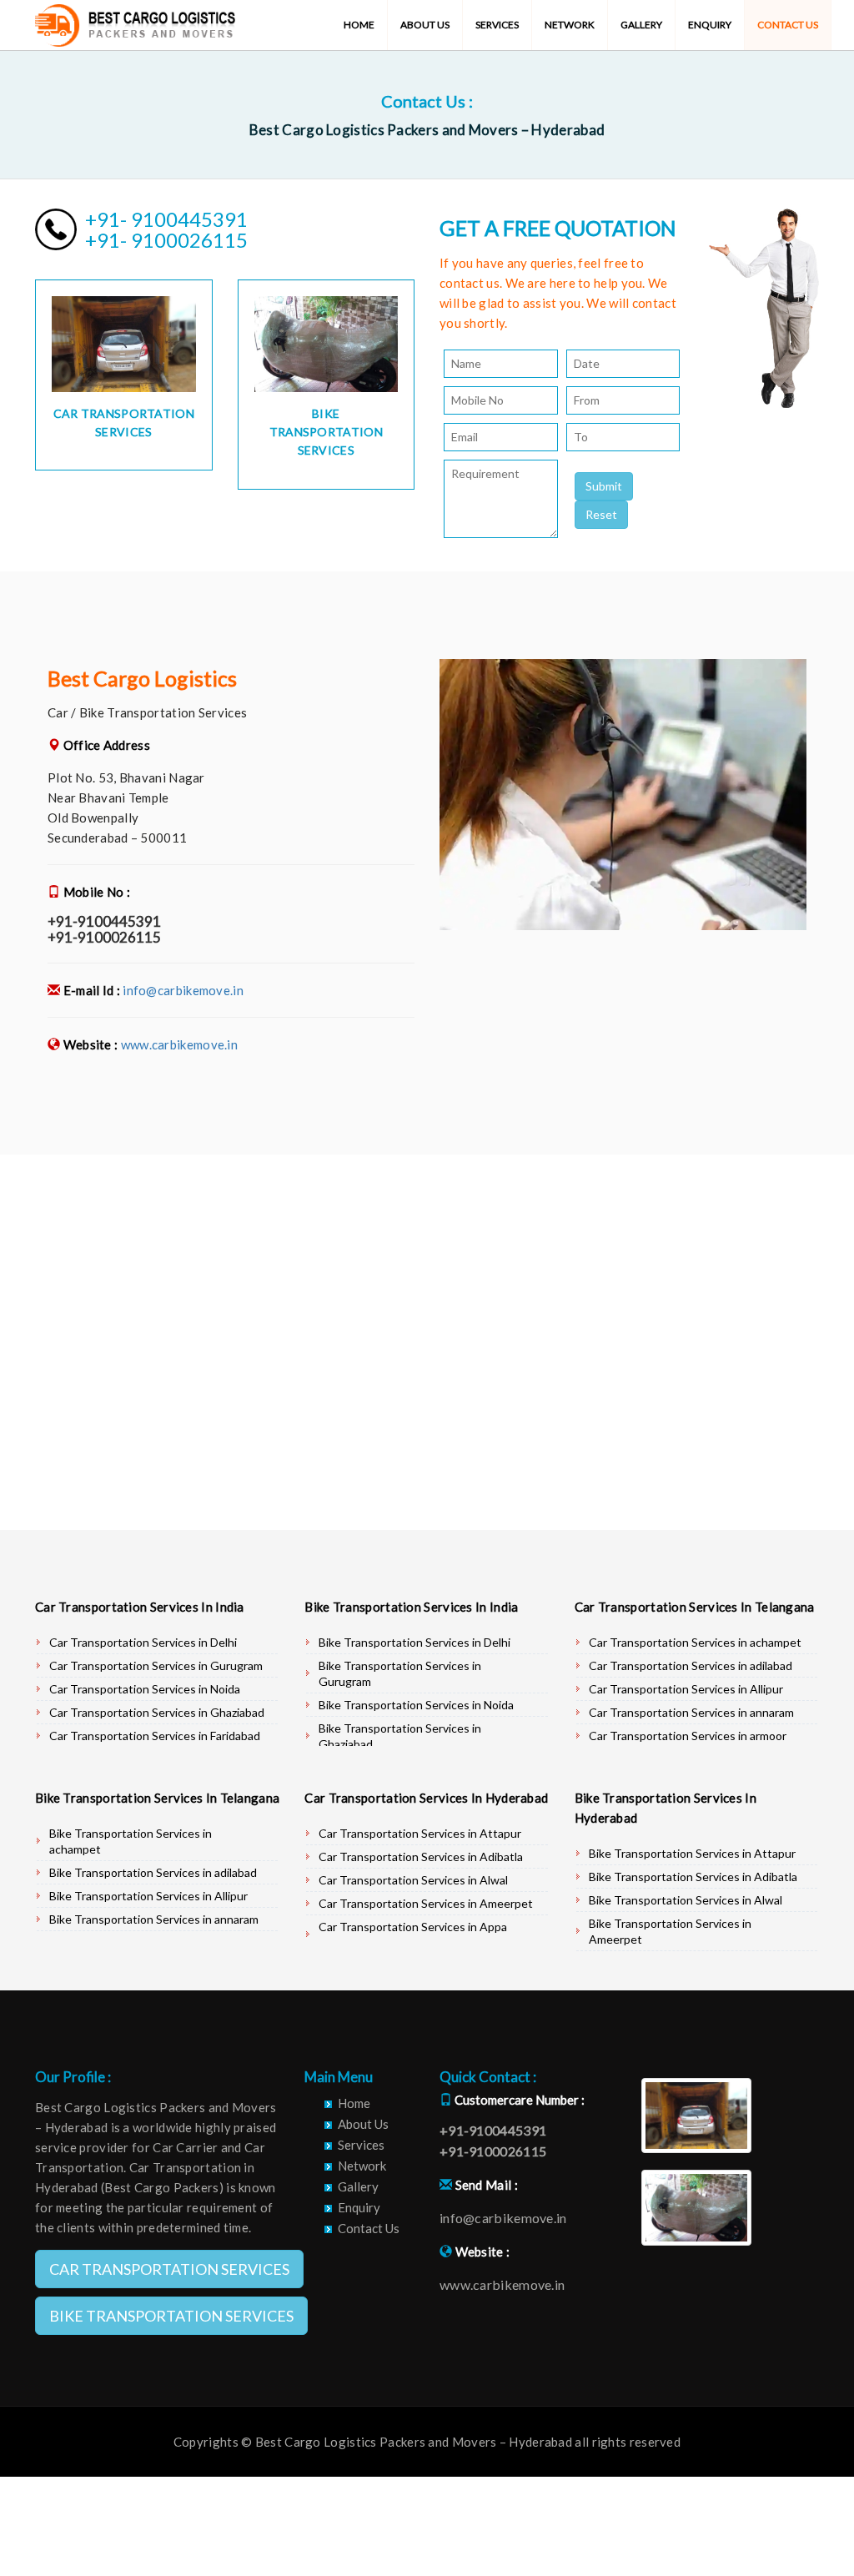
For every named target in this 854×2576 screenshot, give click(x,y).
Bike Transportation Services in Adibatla (693, 1877)
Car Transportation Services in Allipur (686, 1689)
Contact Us (788, 25)
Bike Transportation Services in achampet (131, 1841)
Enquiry (710, 25)
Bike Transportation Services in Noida (416, 1705)
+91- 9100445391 (166, 219)
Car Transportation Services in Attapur (420, 1833)
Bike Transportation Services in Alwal (686, 1900)
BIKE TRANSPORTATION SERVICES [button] (171, 2316)
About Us (425, 25)
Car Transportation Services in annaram (691, 1712)
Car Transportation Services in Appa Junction (413, 1935)
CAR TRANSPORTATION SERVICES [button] (169, 2269)
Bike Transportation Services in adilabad (153, 1872)
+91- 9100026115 (166, 240)
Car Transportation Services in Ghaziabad (157, 1712)
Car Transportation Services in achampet (695, 1642)
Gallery (641, 25)
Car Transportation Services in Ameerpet (426, 1903)
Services (497, 25)
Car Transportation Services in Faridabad (155, 1736)
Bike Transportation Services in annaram (154, 1919)
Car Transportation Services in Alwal (413, 1880)
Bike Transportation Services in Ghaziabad (400, 1736)
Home (359, 25)
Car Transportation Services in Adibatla (421, 1857)
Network (570, 25)
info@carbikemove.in (183, 990)
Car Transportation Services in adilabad (691, 1665)
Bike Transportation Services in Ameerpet (670, 1931)
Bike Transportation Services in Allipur (148, 1896)
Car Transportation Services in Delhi (143, 1642)
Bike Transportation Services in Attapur (692, 1853)
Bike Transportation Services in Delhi (414, 1642)
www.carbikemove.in (179, 1044)
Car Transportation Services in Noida (145, 1689)
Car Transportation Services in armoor (688, 1736)
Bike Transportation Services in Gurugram (400, 1673)
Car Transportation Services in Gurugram (156, 1665)
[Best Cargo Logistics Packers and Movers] (135, 21)
